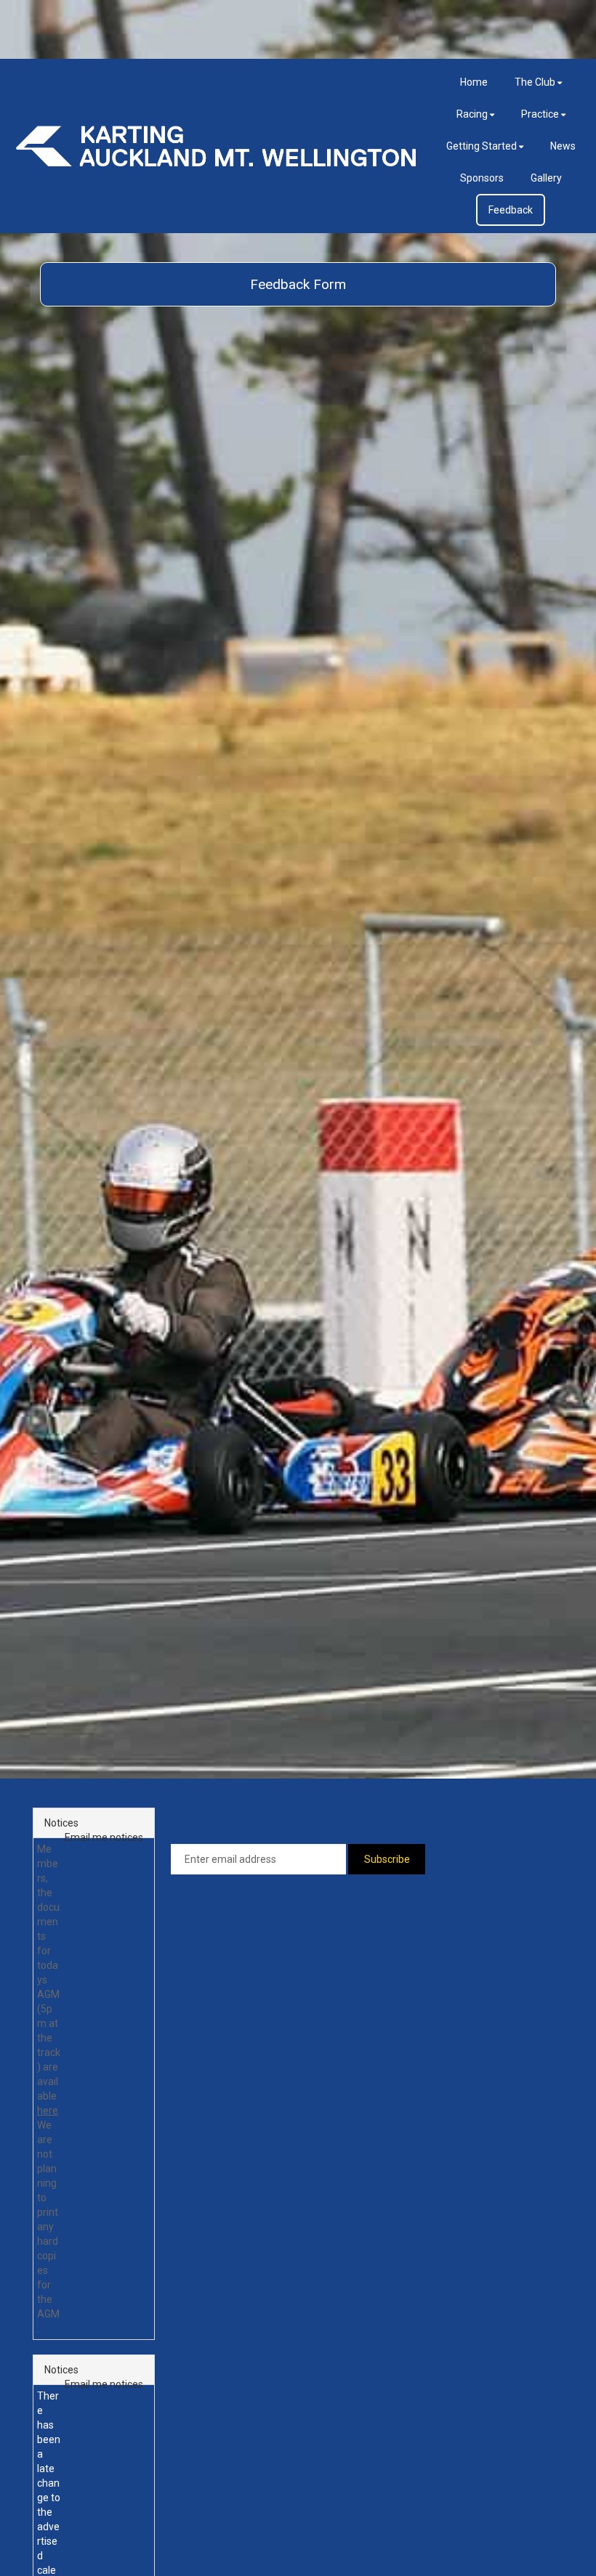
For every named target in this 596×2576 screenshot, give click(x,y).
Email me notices (104, 1837)
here (48, 2110)
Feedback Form (298, 284)
